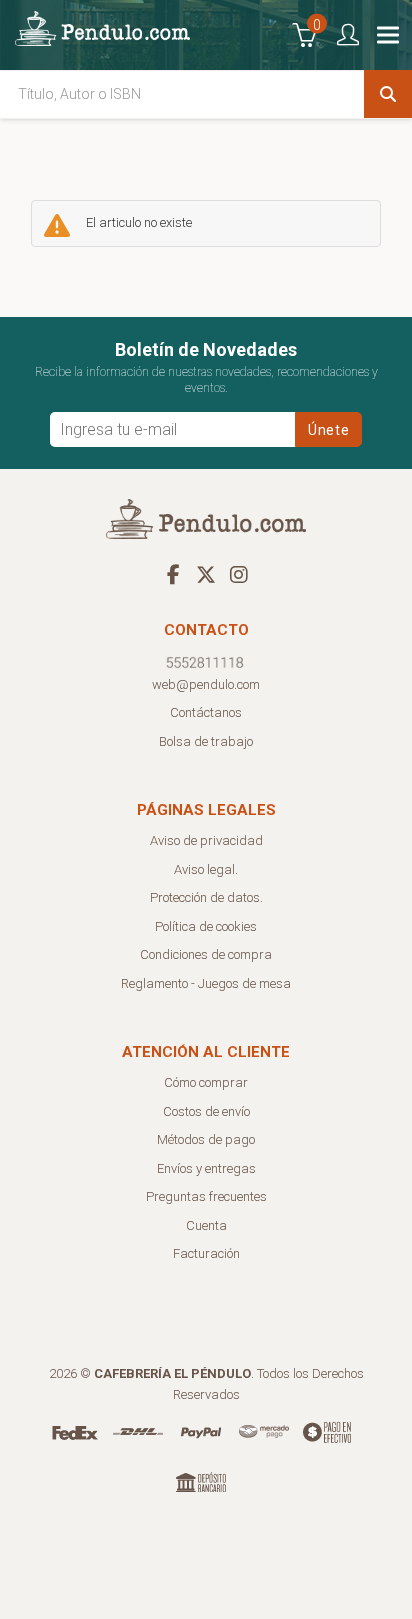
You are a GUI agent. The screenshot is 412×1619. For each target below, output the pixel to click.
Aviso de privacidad (206, 840)
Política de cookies (206, 926)
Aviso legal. (206, 869)
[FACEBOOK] (173, 574)
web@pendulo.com (206, 684)
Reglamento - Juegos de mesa (206, 983)
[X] (206, 574)
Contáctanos (206, 712)
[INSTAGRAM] (239, 574)
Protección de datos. (206, 897)
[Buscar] (388, 94)
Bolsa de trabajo (206, 741)
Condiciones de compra (206, 954)
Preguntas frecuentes (206, 1196)
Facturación (206, 1253)
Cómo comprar (206, 1082)
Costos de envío (206, 1111)
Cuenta (206, 1225)
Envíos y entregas (206, 1168)
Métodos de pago (206, 1139)
